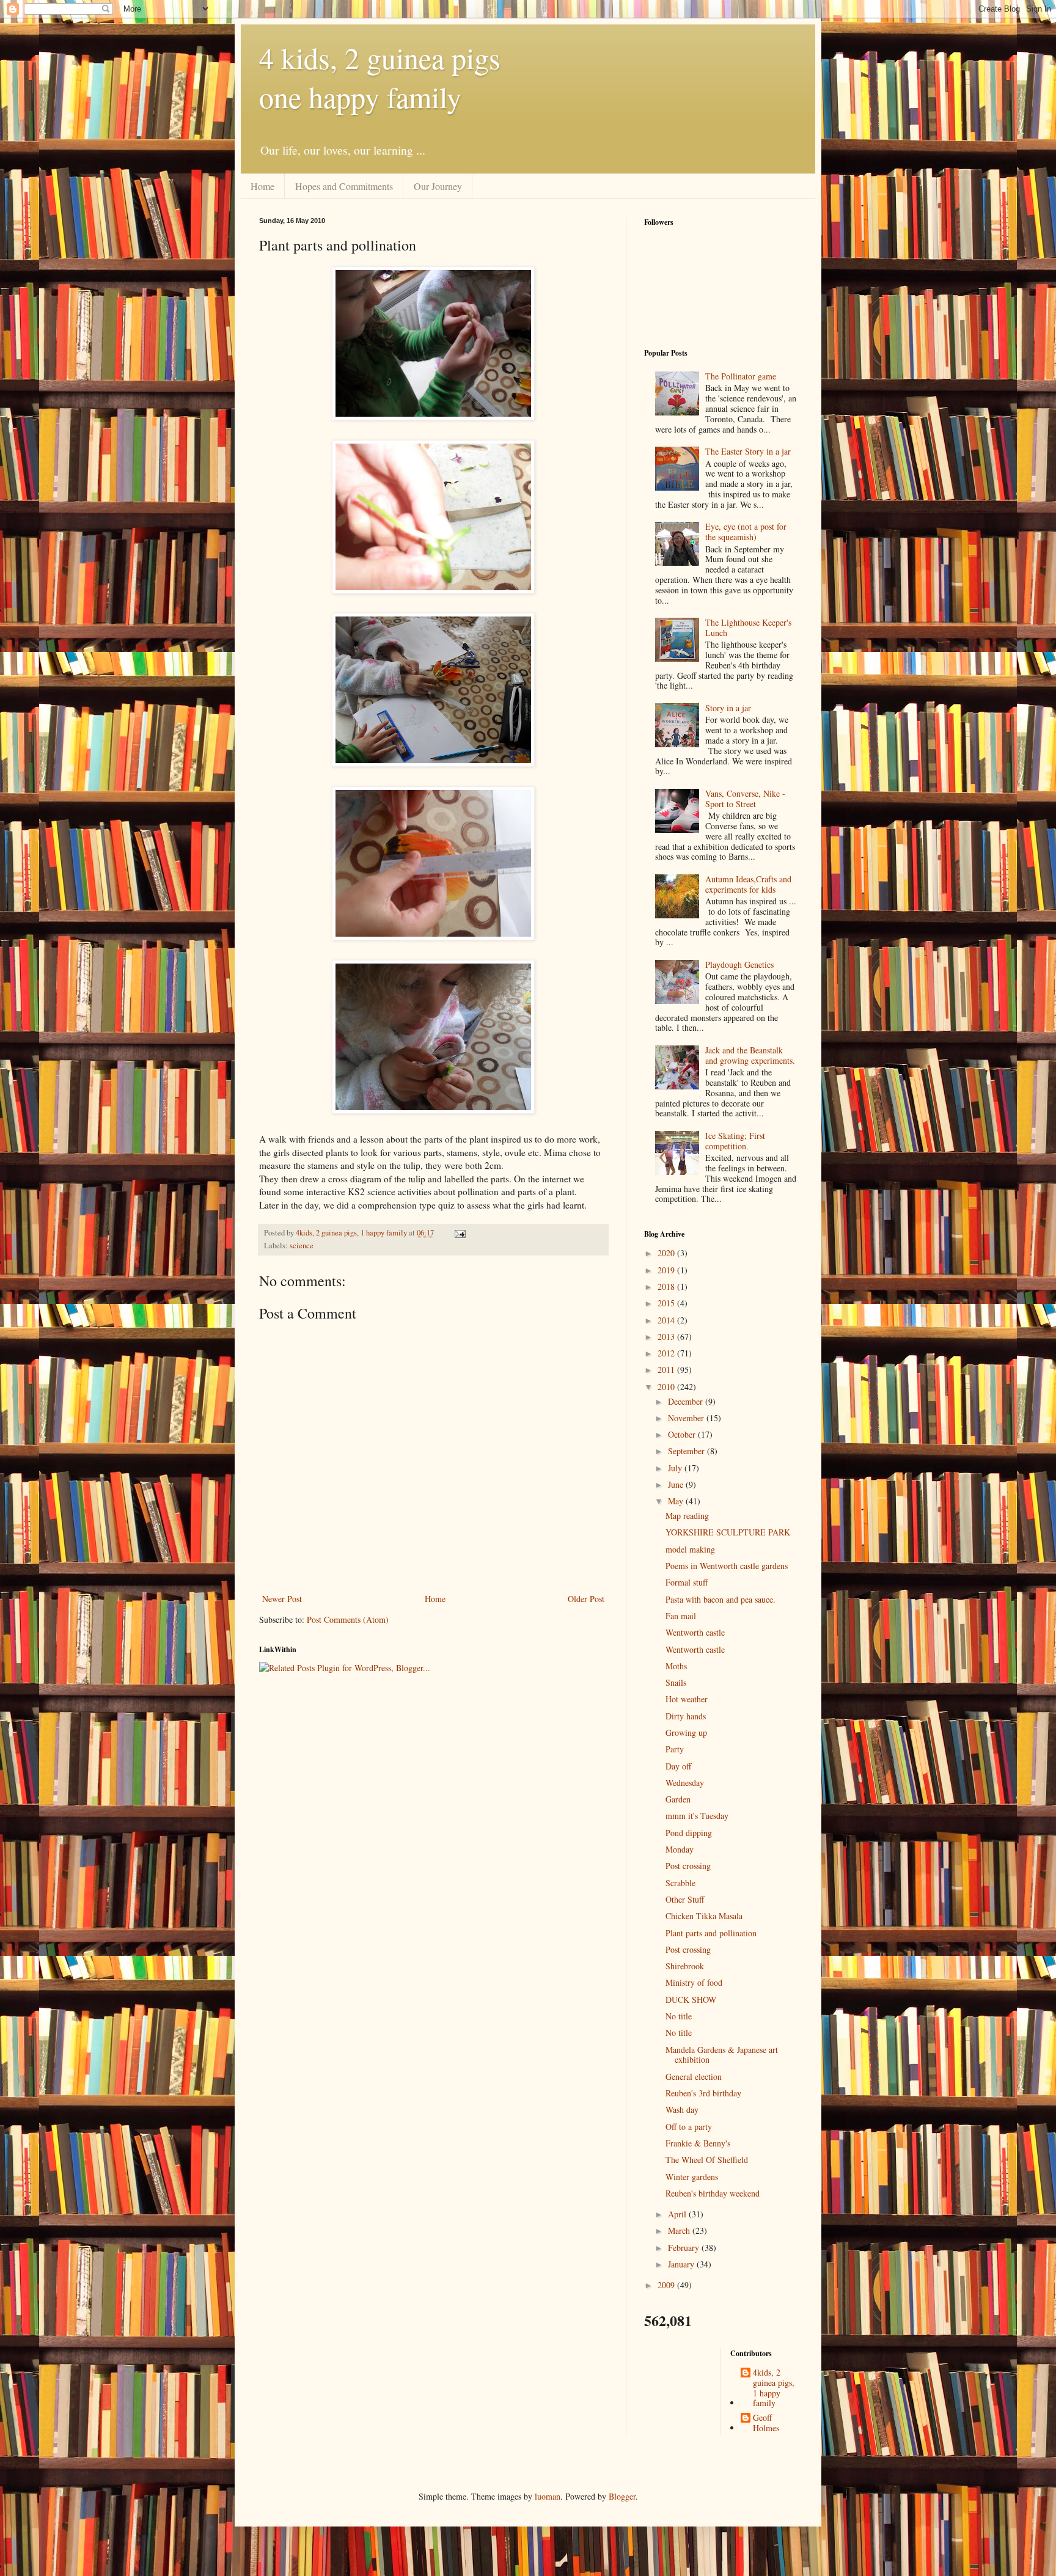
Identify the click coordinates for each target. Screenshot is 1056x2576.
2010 (667, 1387)
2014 (667, 1320)
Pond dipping (689, 1833)
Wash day (682, 2109)
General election (694, 2077)
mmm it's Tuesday (697, 1816)
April (678, 2214)
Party (675, 1749)
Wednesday (685, 1783)
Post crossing (688, 1866)
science (302, 1246)
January (682, 2264)
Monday (680, 1849)
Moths (676, 1666)
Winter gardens (692, 2177)
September (687, 1451)
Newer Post (282, 1599)
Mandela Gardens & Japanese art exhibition (722, 2055)
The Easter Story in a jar (748, 451)
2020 (667, 1253)
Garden (678, 1799)
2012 (667, 1353)
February (685, 2248)
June (677, 1484)
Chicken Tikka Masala (704, 1916)
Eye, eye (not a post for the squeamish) (746, 532)
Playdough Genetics (739, 964)
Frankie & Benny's (698, 2143)
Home (262, 186)
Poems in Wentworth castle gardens (727, 1566)
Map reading (687, 1516)
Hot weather (687, 1699)
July (676, 1468)
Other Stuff (685, 1899)
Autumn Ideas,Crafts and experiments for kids (748, 884)
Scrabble (680, 1883)
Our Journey (438, 186)
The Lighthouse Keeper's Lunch (748, 628)
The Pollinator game (741, 376)
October (683, 1434)
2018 (667, 1286)
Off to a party (689, 2127)
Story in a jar (728, 708)
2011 (667, 1370)
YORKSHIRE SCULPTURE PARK (728, 1532)
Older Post (586, 1599)
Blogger (622, 2496)
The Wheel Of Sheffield (707, 2160)
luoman (548, 2496)
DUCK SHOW (691, 2000)
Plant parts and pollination (711, 1933)
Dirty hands (686, 1716)
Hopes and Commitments (344, 186)
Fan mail (681, 1616)
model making (690, 1549)
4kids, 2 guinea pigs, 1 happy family (774, 2388)
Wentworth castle (695, 1632)
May (677, 1501)
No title (679, 2016)
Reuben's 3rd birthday (703, 2093)
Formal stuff (687, 1582)
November (687, 1418)
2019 (667, 1270)
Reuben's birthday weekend (713, 2193)
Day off (678, 1766)
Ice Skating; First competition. (735, 1141)
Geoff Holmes (766, 2423)
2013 (667, 1337)
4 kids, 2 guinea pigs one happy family (380, 77)
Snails (676, 1682)
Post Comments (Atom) (348, 1619)
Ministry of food (694, 1982)
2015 (667, 1303)
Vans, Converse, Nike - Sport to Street (745, 799)
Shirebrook (685, 1966)
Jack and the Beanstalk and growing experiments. (750, 1055)
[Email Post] (459, 1233)
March (680, 2230)
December (687, 1401)
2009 (667, 2285)
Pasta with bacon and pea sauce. (721, 1599)
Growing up (686, 1733)
